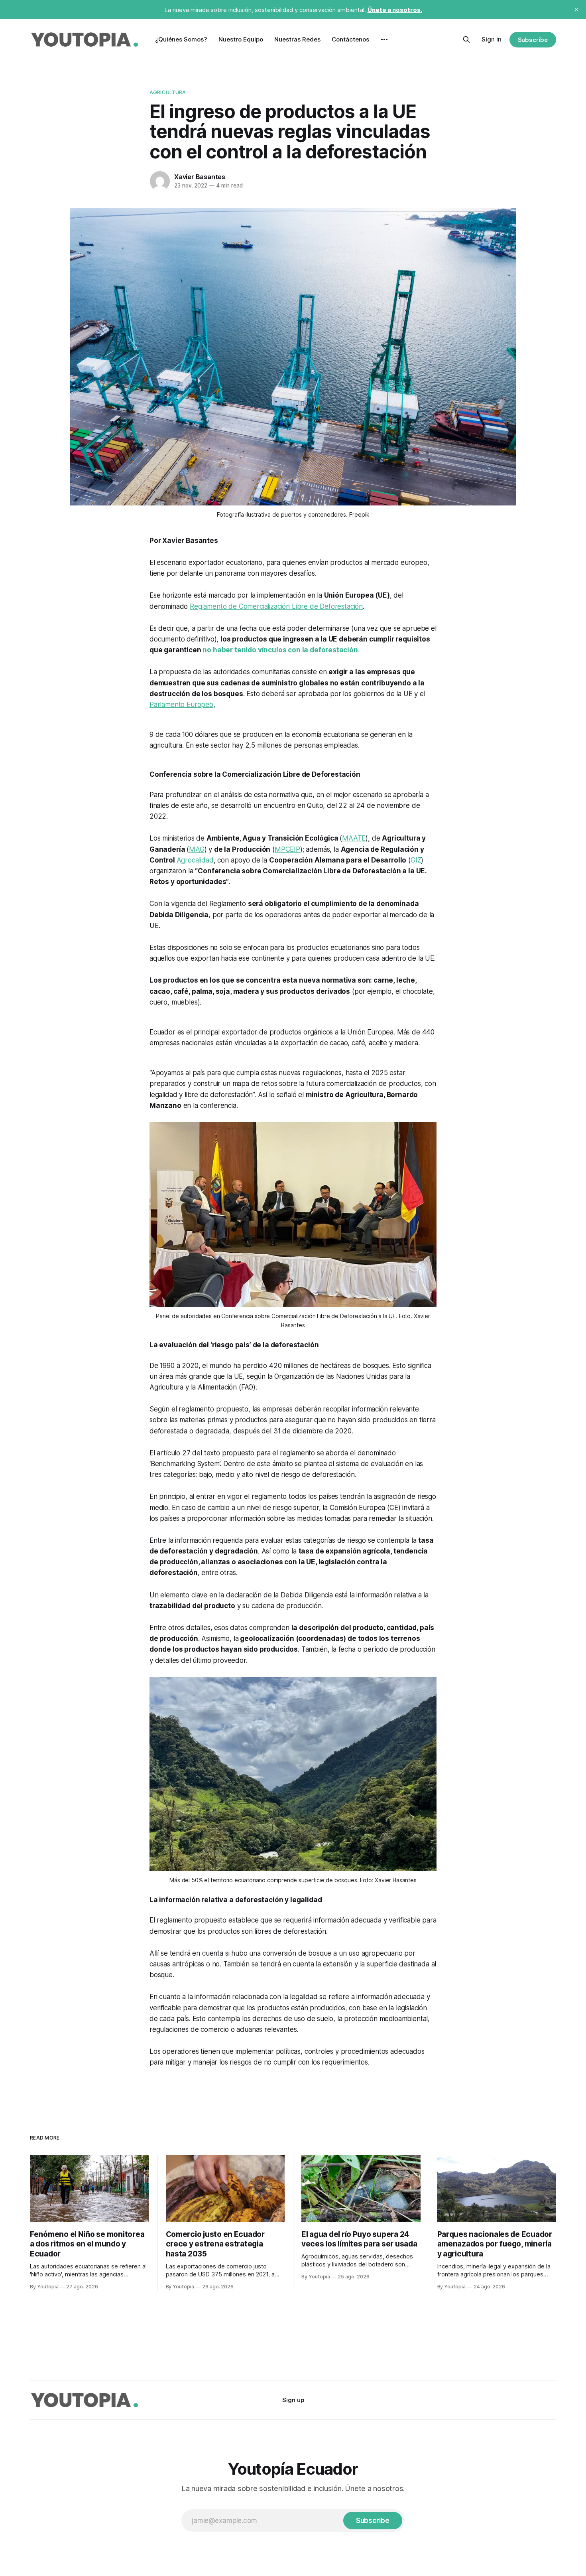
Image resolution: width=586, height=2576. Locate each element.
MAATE (354, 838)
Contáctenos (350, 39)
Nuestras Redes (297, 39)
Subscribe (533, 40)
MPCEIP (287, 849)
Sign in (492, 39)
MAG (197, 849)
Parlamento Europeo (181, 705)
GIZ (416, 860)
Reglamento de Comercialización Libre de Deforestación (276, 606)
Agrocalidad (195, 860)
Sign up (293, 2400)
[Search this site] (466, 39)
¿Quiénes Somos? (181, 39)
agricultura (168, 92)
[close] (576, 10)
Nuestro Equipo (241, 39)
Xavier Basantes (200, 177)
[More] (384, 39)
